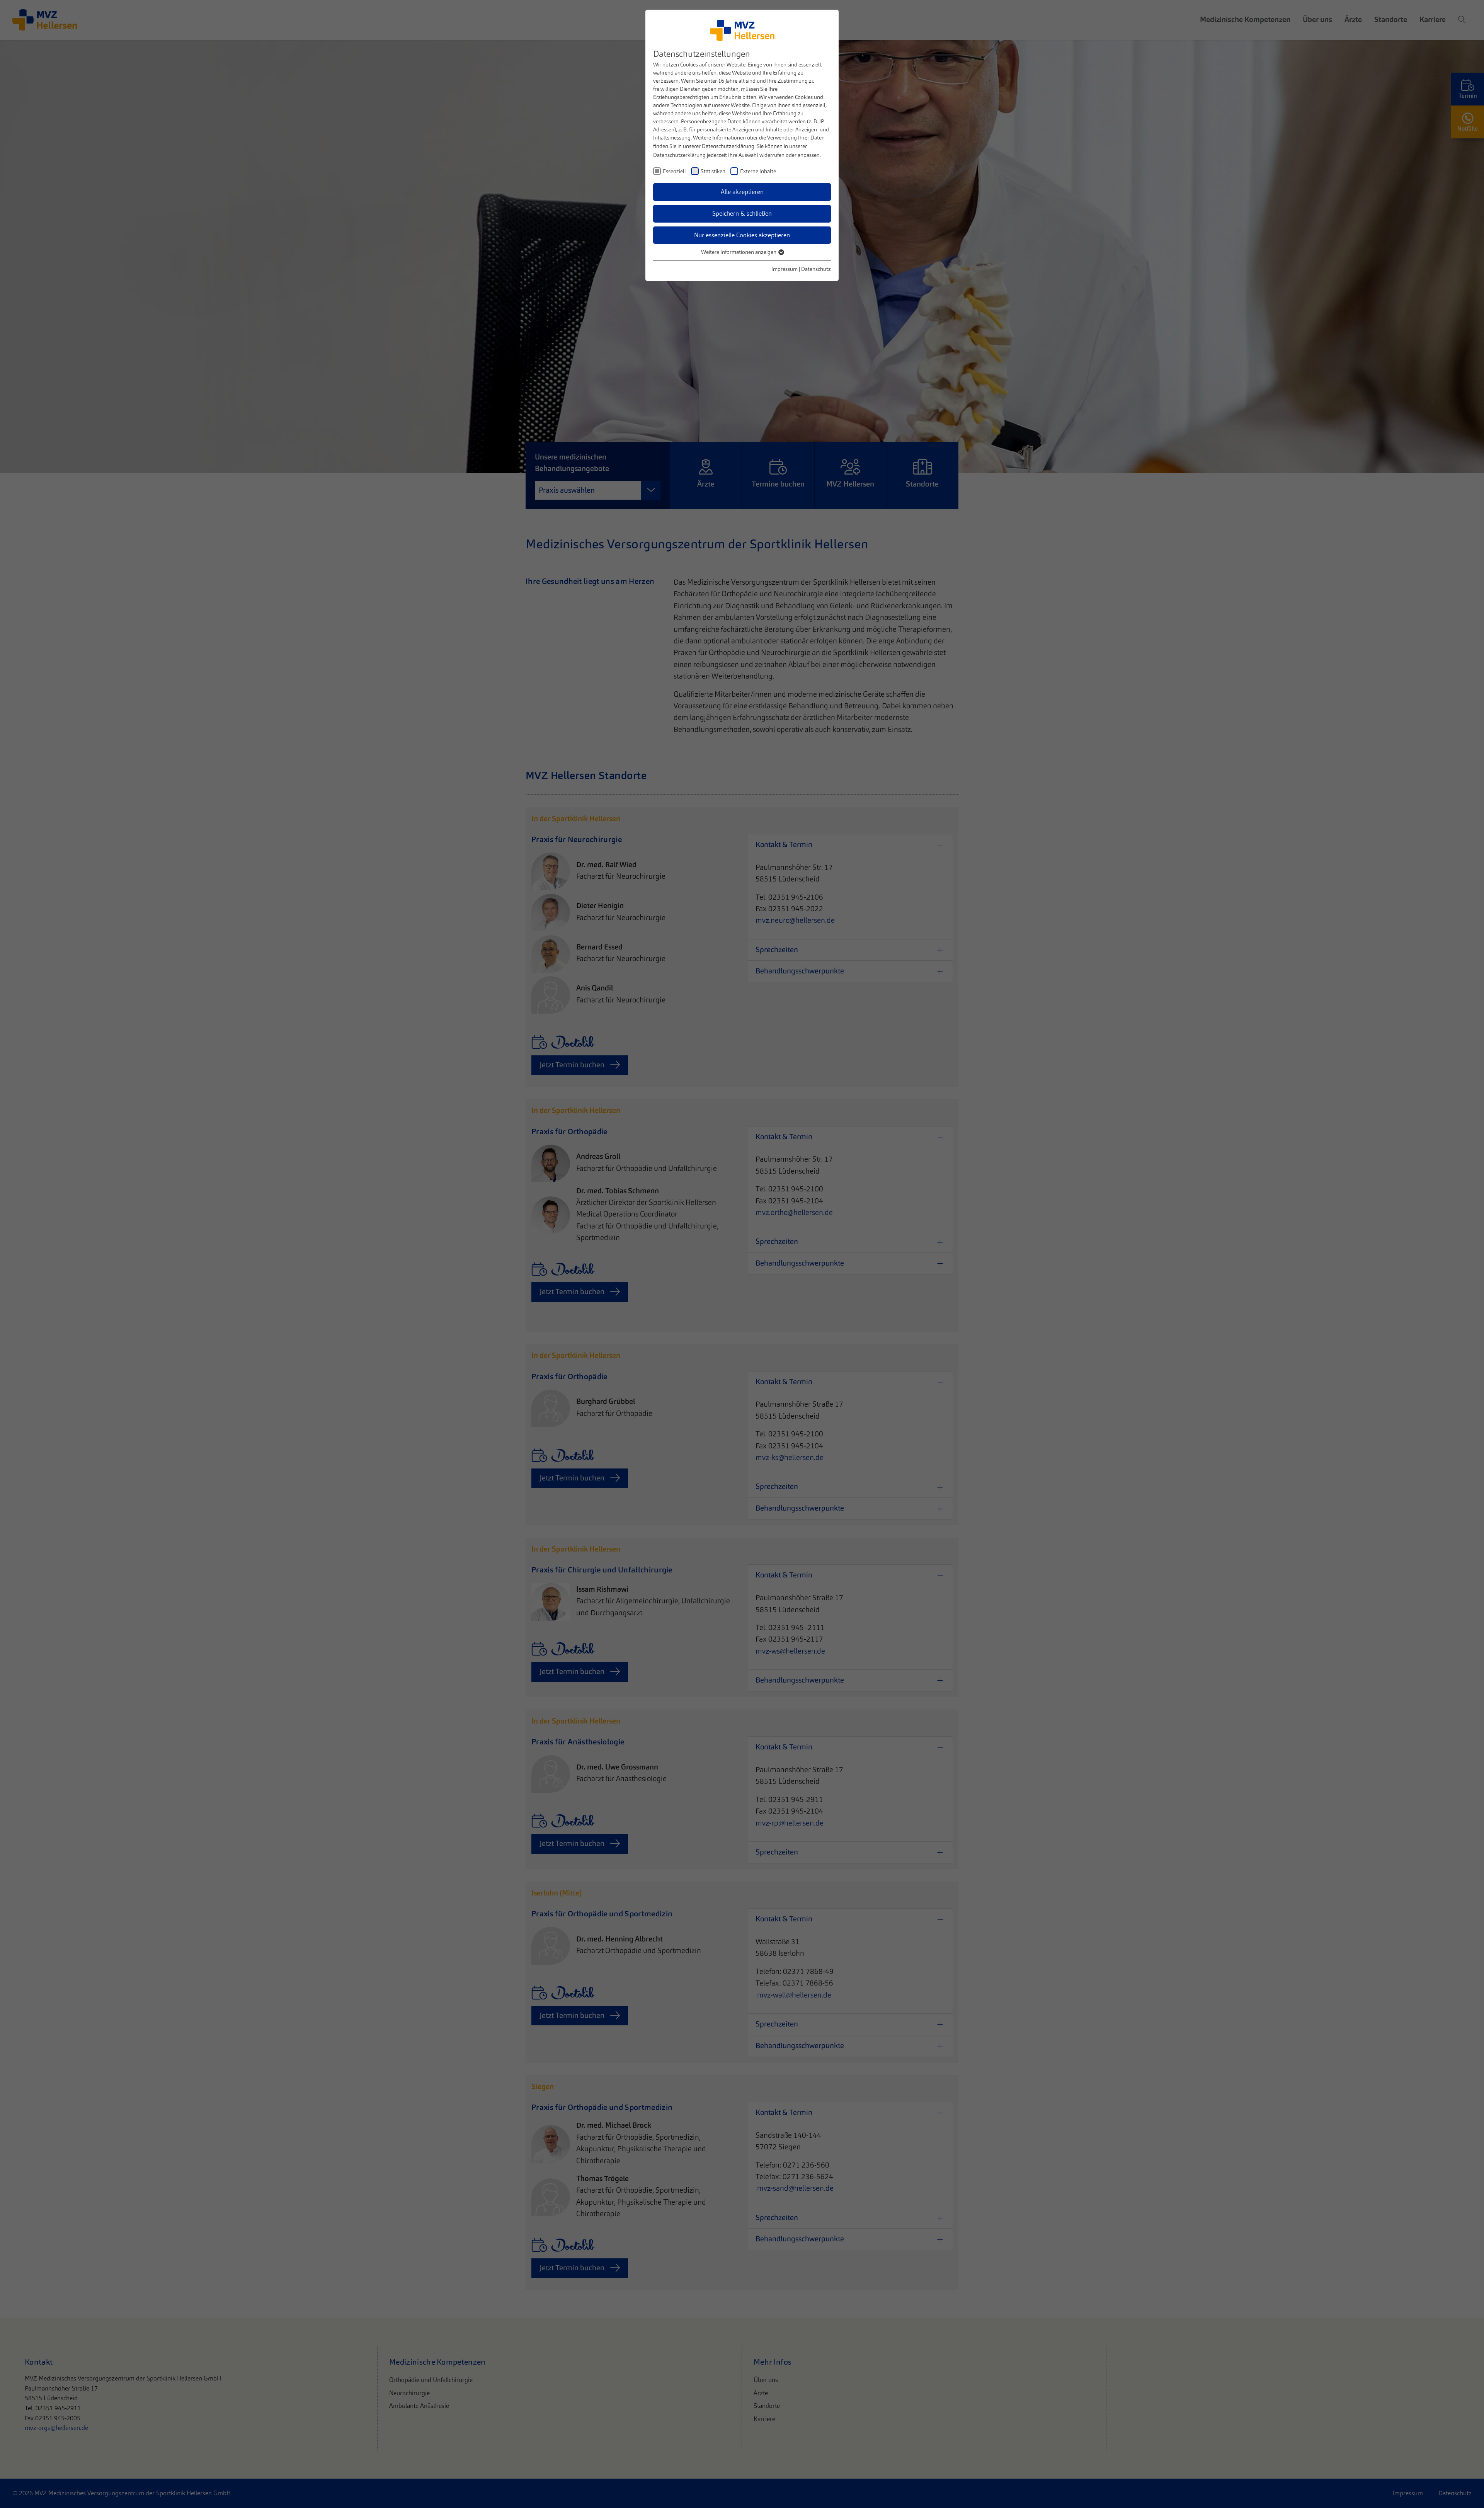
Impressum (785, 269)
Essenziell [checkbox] (674, 171)
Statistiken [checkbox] (713, 171)
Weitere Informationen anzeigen (739, 252)
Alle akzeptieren (742, 192)
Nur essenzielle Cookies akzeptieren (742, 235)
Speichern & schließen (742, 214)
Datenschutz (816, 269)
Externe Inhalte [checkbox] (758, 171)
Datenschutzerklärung (728, 146)
